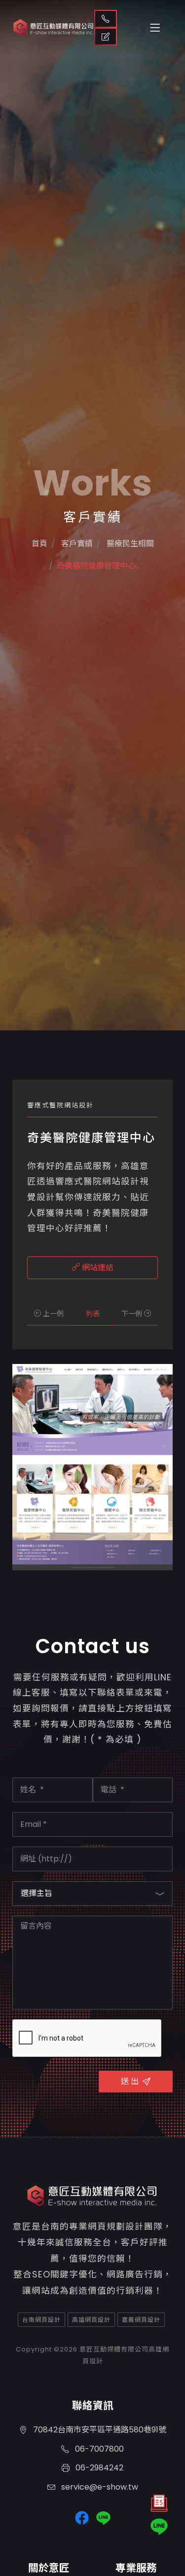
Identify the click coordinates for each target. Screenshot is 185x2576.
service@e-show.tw (99, 2487)
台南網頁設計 (41, 2320)
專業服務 (136, 2568)
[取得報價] (159, 2506)
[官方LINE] (159, 2527)
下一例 (133, 1314)
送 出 (130, 2081)
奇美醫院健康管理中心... (98, 566)
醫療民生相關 (129, 544)
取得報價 (106, 37)
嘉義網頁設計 (141, 2320)
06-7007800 (98, 2449)
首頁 (39, 544)
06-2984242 (98, 2468)
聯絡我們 (106, 19)
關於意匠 (49, 2568)
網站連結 (97, 1268)
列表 (93, 1314)
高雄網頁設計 (91, 2320)
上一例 (52, 1314)
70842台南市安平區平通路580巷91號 (99, 2430)
